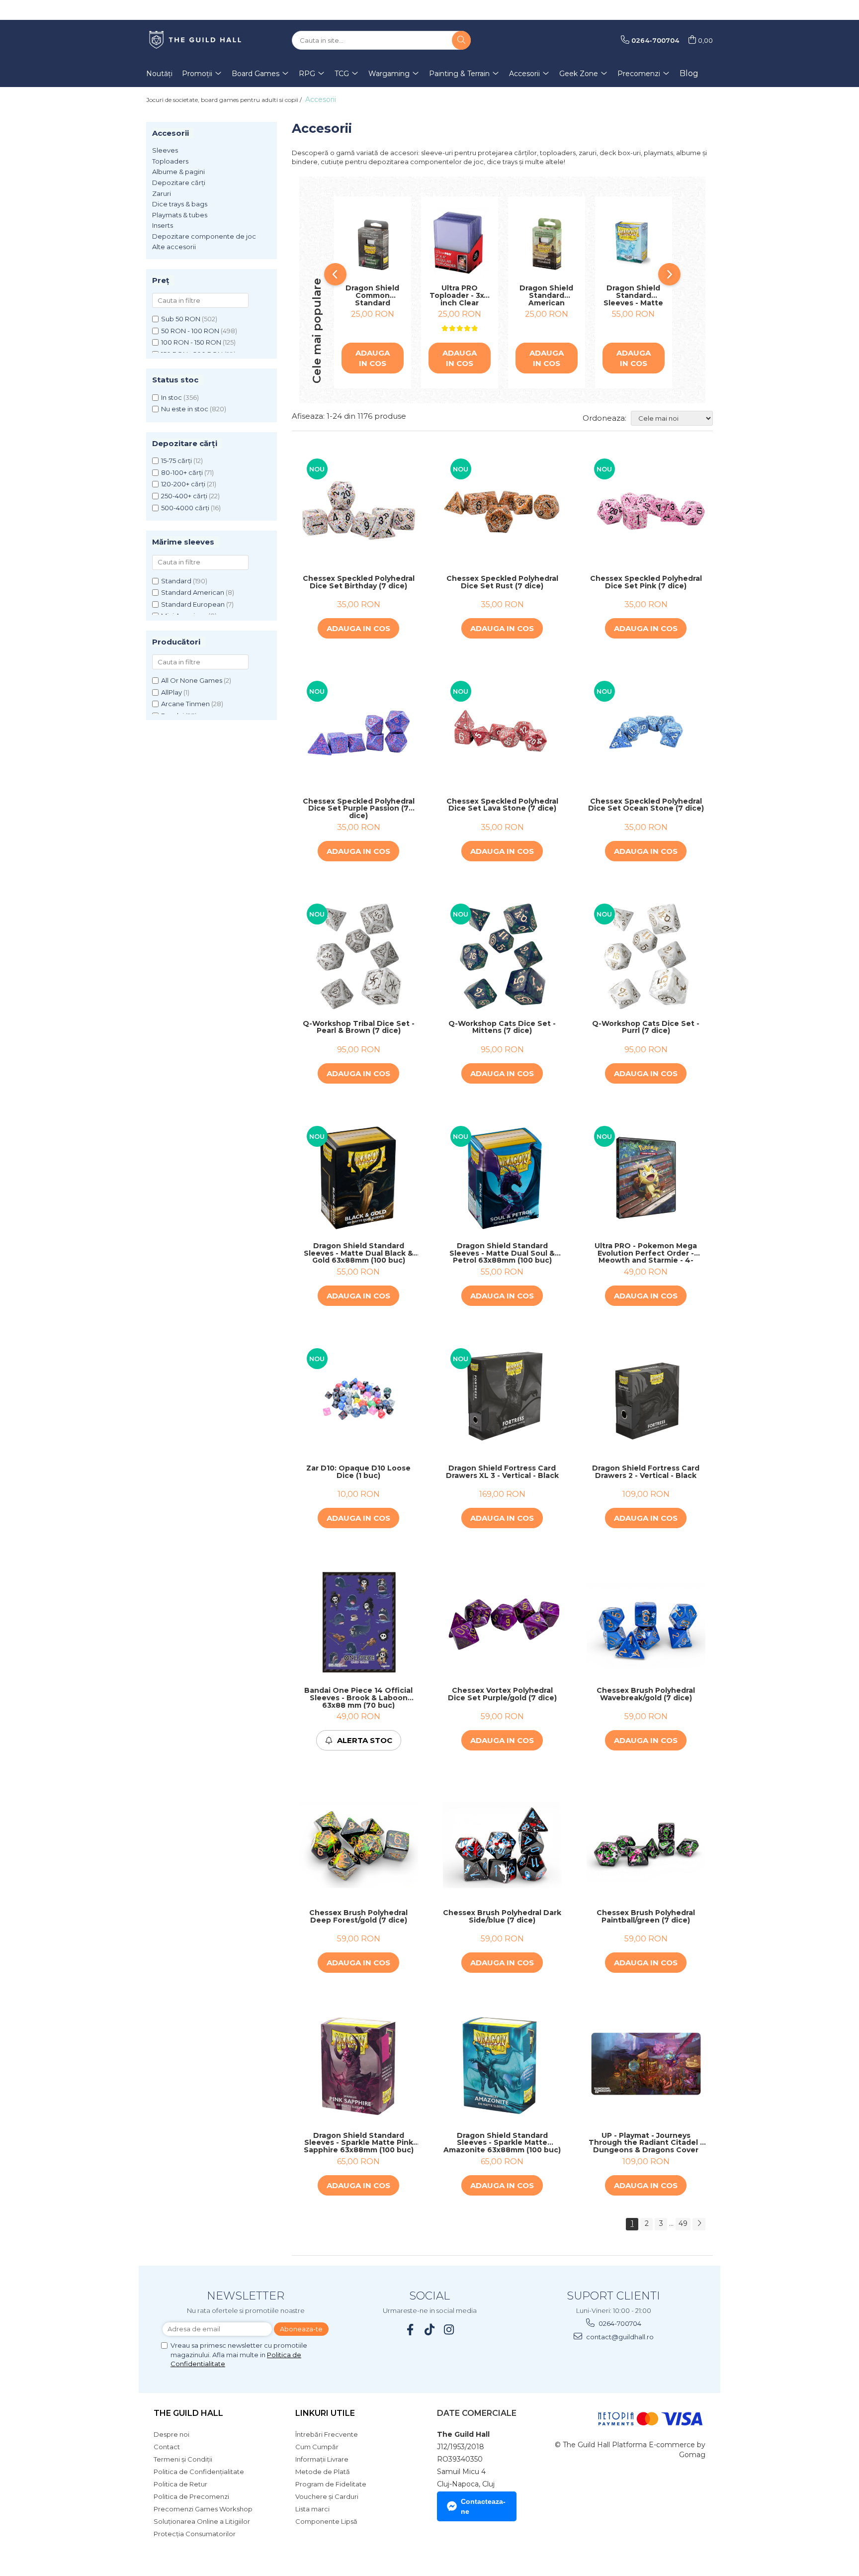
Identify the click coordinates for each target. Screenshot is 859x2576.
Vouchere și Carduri (327, 2496)
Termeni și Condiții (183, 2459)
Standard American (193, 592)
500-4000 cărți (185, 508)
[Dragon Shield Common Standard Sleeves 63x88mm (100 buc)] (373, 243)
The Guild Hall (188, 2413)
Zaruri (162, 193)
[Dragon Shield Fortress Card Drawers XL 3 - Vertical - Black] (502, 1400)
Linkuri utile (325, 2413)
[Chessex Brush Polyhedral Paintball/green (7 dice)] (646, 1845)
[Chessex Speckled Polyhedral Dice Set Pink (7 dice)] (646, 510)
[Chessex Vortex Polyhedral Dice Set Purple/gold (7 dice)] (502, 1622)
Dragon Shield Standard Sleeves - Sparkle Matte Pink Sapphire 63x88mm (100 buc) (359, 2143)
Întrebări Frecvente (327, 2434)
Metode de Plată (323, 2472)
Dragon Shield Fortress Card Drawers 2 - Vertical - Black (646, 1472)
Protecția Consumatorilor (195, 2534)
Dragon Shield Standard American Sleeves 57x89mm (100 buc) (546, 295)
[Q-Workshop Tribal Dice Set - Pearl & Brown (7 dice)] (359, 956)
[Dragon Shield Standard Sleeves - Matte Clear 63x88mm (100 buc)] (634, 243)
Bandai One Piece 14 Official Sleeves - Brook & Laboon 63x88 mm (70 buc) (358, 1698)
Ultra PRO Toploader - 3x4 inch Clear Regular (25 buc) (459, 295)
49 (683, 2223)
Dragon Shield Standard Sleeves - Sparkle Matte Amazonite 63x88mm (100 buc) (502, 2143)
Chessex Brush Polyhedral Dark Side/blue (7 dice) (502, 1917)
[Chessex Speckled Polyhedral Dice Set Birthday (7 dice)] (359, 510)
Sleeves (165, 150)
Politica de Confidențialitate (199, 2472)
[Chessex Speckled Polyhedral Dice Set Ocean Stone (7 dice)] (646, 733)
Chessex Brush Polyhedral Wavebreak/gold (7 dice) (646, 1695)
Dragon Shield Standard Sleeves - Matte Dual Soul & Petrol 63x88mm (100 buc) (502, 1253)
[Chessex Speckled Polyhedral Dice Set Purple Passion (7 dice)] (359, 733)
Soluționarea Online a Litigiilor (202, 2521)
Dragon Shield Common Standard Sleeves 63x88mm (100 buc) (372, 295)
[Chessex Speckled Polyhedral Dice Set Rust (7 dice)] (502, 510)
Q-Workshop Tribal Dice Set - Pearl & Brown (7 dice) (359, 1028)
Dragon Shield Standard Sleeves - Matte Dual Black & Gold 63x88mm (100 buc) (358, 1253)
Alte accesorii (174, 247)
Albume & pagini (178, 172)
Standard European (193, 604)
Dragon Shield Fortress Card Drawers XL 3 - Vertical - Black (502, 1472)
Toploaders (170, 161)
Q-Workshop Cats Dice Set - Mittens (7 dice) (502, 1028)
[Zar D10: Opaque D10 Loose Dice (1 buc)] (359, 1400)
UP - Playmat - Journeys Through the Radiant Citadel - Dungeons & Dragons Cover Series (646, 2143)
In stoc (172, 397)
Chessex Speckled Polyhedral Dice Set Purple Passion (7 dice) (359, 809)
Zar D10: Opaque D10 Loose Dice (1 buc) (358, 1472)
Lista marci (312, 2509)
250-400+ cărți (184, 496)
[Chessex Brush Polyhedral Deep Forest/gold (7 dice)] (359, 1845)
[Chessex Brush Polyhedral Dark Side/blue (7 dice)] (502, 1845)
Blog (689, 73)
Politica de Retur (180, 2484)
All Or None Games (192, 680)
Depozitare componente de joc (204, 236)
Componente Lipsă (326, 2521)
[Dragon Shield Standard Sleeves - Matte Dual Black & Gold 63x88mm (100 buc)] (359, 1178)
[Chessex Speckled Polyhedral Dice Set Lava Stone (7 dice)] (502, 733)
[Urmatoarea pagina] (699, 2224)
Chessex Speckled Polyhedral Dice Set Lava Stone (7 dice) (502, 805)
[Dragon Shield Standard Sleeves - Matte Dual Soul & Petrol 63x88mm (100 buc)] (502, 1178)
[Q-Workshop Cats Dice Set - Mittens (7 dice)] (502, 956)
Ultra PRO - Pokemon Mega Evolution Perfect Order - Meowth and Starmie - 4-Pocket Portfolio (646, 1253)
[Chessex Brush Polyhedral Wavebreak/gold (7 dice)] (646, 1622)
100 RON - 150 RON (191, 342)
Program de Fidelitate (331, 2484)
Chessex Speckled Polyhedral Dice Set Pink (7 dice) (646, 583)
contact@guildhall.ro (619, 2337)
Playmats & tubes (180, 215)
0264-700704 (619, 2323)
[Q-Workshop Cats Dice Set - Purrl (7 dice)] (646, 956)
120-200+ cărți (183, 484)
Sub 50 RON (181, 319)
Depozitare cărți (179, 183)
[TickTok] (430, 2330)
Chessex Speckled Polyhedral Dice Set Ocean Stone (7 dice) (646, 805)
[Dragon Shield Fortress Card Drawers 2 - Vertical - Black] (646, 1400)
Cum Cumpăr (317, 2447)
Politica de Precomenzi (191, 2496)
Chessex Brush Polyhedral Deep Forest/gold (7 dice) (358, 1917)
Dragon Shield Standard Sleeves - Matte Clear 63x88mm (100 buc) (633, 295)
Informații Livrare (322, 2459)
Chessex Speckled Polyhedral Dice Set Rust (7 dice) (502, 583)
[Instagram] (449, 2330)
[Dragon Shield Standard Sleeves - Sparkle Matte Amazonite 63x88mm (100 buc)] (502, 2067)
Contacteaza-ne (483, 2506)
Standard (176, 581)
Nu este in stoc (185, 409)
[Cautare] (461, 40)
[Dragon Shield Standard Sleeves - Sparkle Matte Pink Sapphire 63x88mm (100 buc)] (359, 2067)
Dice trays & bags (180, 204)
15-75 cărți (176, 460)
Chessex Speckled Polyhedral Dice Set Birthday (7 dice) (359, 583)
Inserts (163, 225)
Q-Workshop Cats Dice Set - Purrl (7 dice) (646, 1028)
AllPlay (172, 692)
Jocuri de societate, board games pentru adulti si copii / (225, 100)
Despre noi (172, 2434)
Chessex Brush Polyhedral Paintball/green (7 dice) (646, 1917)
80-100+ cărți (182, 472)
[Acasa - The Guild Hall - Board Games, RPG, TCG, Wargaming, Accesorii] (196, 40)
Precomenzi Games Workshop (203, 2509)
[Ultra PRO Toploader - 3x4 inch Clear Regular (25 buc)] (460, 243)
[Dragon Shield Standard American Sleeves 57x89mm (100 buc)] (547, 243)
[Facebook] (410, 2330)
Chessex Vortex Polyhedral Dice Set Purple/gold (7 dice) (502, 1695)
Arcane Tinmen (185, 704)
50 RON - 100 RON (190, 331)
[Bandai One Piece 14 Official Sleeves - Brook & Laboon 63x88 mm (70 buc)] (359, 1622)
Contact (167, 2447)
